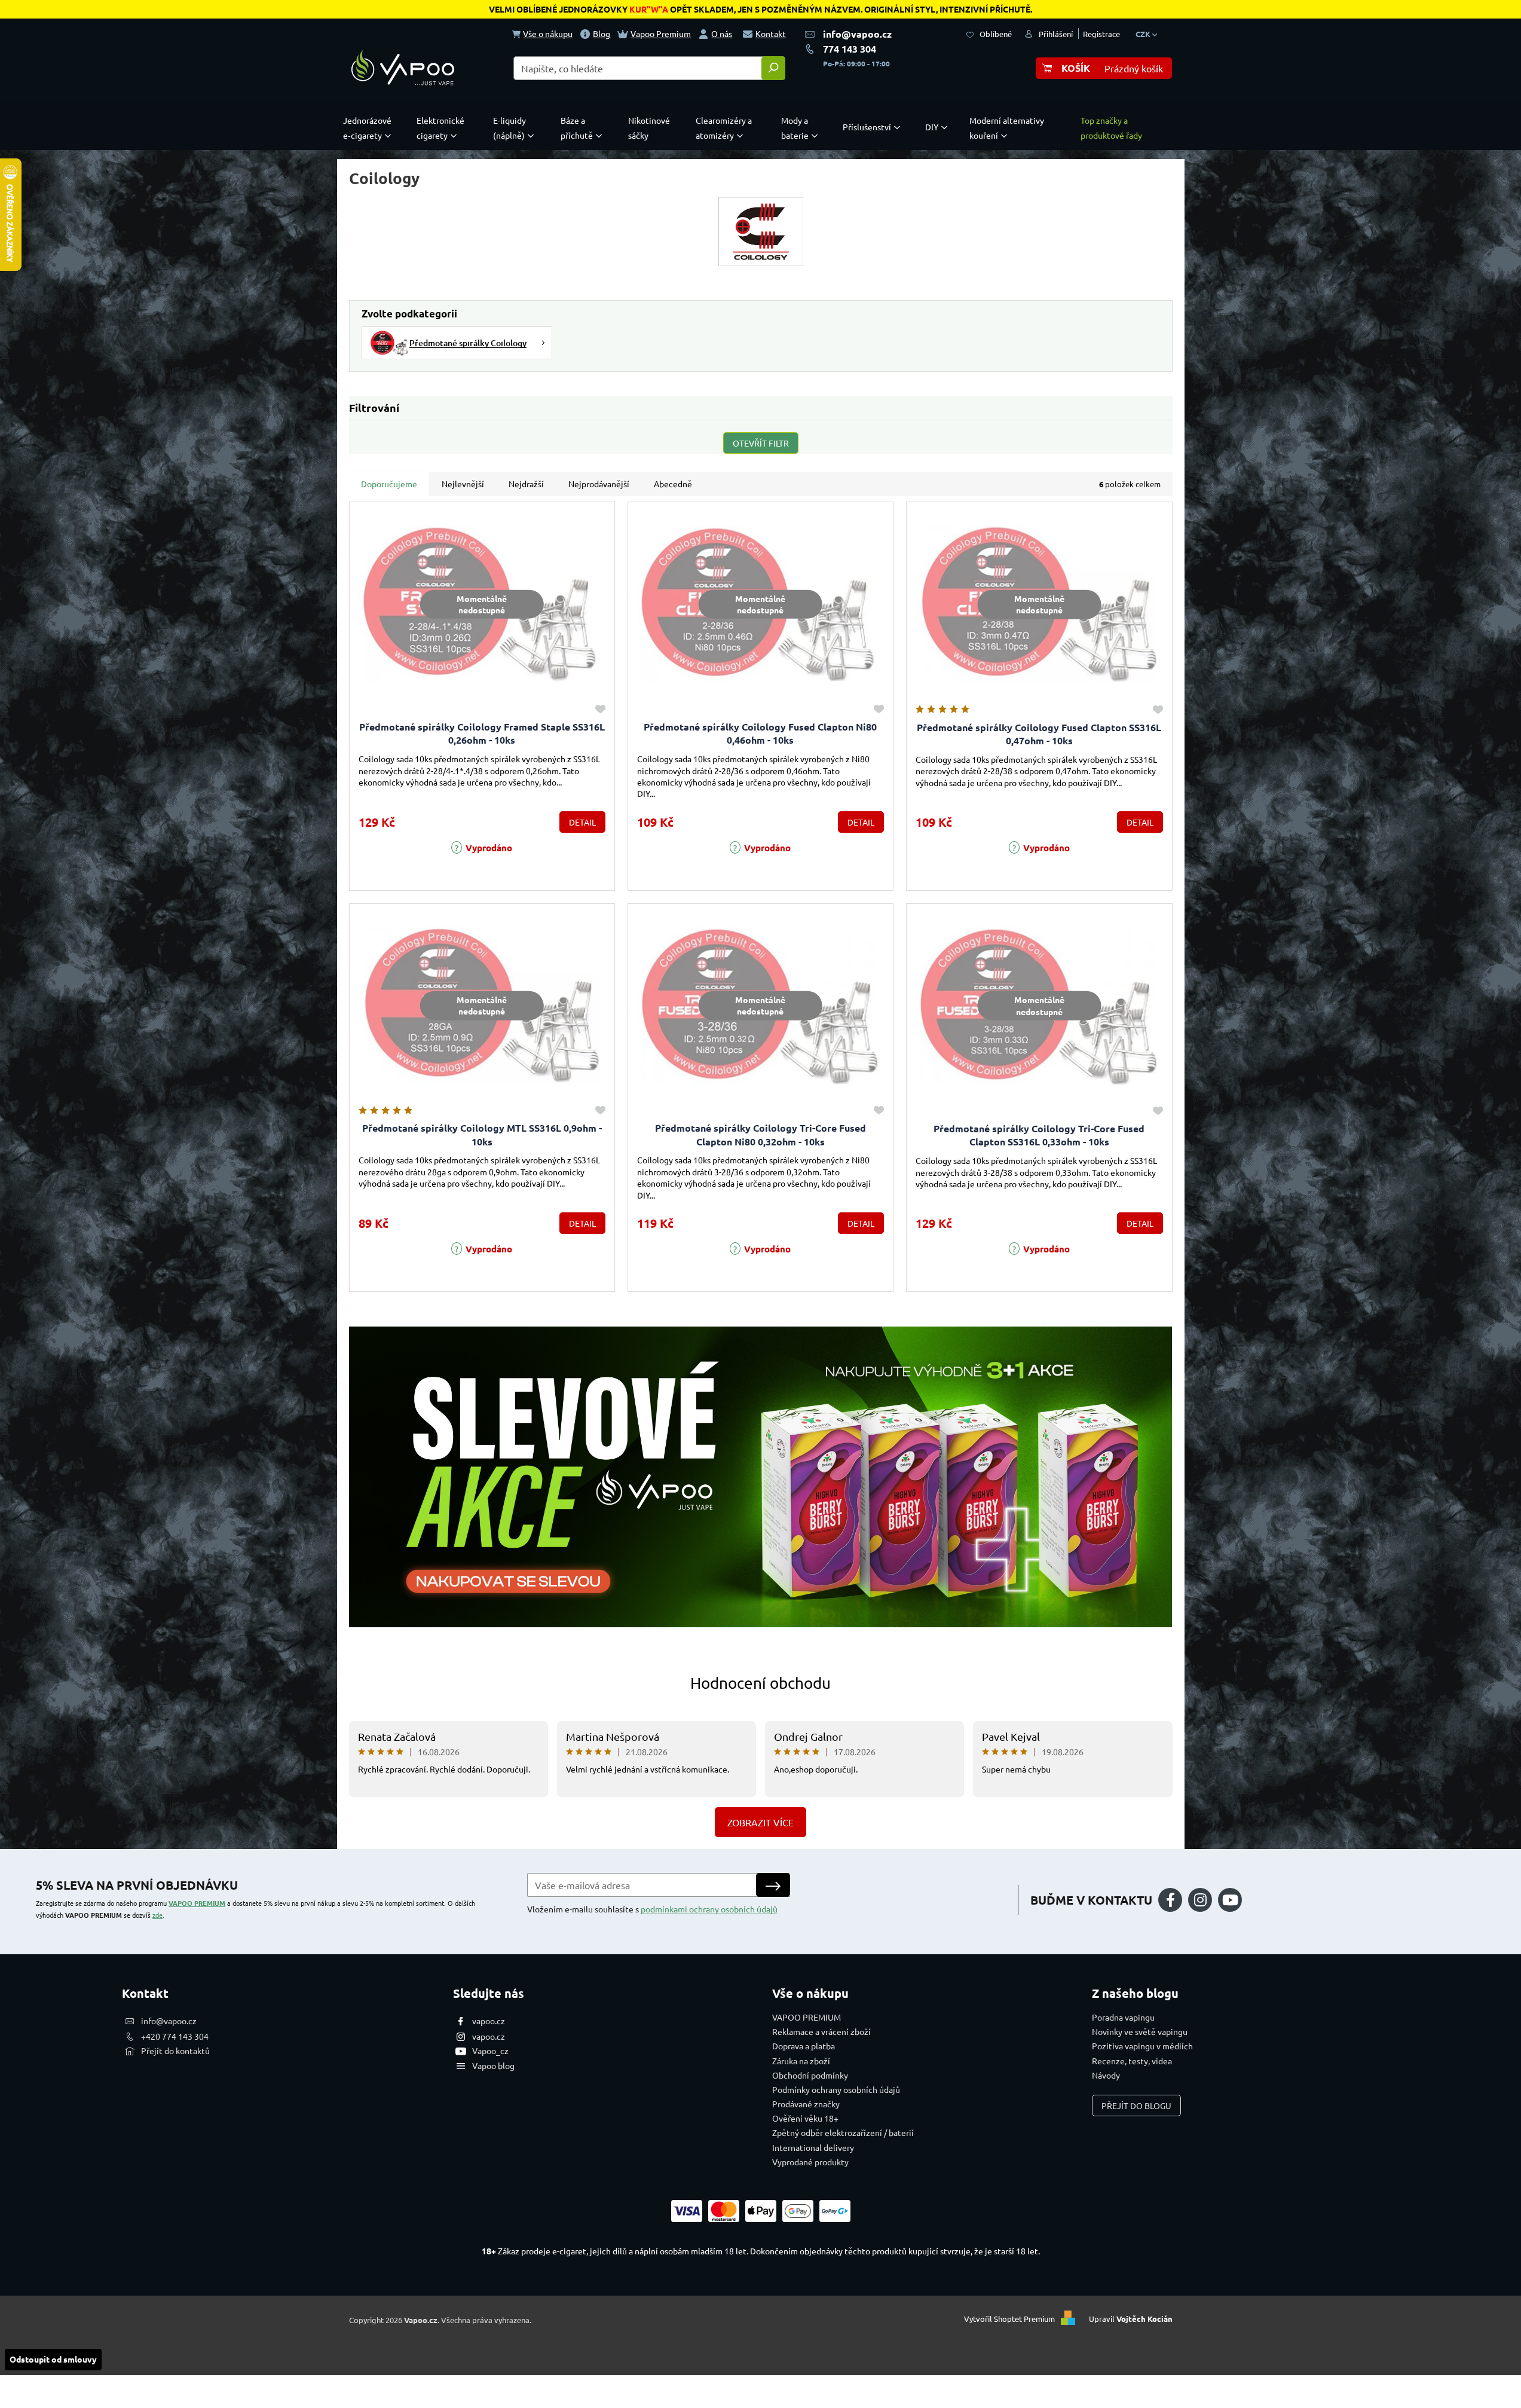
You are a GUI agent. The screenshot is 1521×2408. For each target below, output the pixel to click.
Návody (1106, 2075)
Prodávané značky (806, 2104)
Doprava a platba (804, 2046)
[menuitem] (370, 128)
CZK (1144, 34)
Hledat (773, 68)
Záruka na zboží (801, 2061)
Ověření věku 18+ (805, 2118)
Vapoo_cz (490, 2051)
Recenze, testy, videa (1132, 2061)
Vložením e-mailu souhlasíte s (652, 1909)
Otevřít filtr (761, 443)
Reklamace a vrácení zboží (821, 2031)
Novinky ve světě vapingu (1140, 2031)
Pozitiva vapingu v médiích (1142, 2046)
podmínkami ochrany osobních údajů (709, 1909)
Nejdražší (526, 484)
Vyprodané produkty (810, 2162)
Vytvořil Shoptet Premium (1009, 2319)
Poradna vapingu (1123, 2017)
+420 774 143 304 (175, 2036)
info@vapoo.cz (857, 34)
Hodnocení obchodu (760, 1683)
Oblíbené (996, 34)
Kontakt (771, 33)
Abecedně (673, 484)
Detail (582, 822)
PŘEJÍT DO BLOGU (1136, 2106)
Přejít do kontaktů (175, 2051)
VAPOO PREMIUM (197, 1903)
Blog (602, 33)
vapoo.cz (489, 2021)
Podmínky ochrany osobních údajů (836, 2089)
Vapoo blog (493, 2065)
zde (157, 1915)
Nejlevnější (463, 484)
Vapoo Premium (661, 33)
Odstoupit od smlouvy (53, 2359)
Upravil (1131, 2319)
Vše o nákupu (548, 33)
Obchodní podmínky (810, 2075)
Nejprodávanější (599, 484)
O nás (722, 33)
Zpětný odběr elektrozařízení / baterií (843, 2132)
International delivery (813, 2147)
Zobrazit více (760, 1822)
